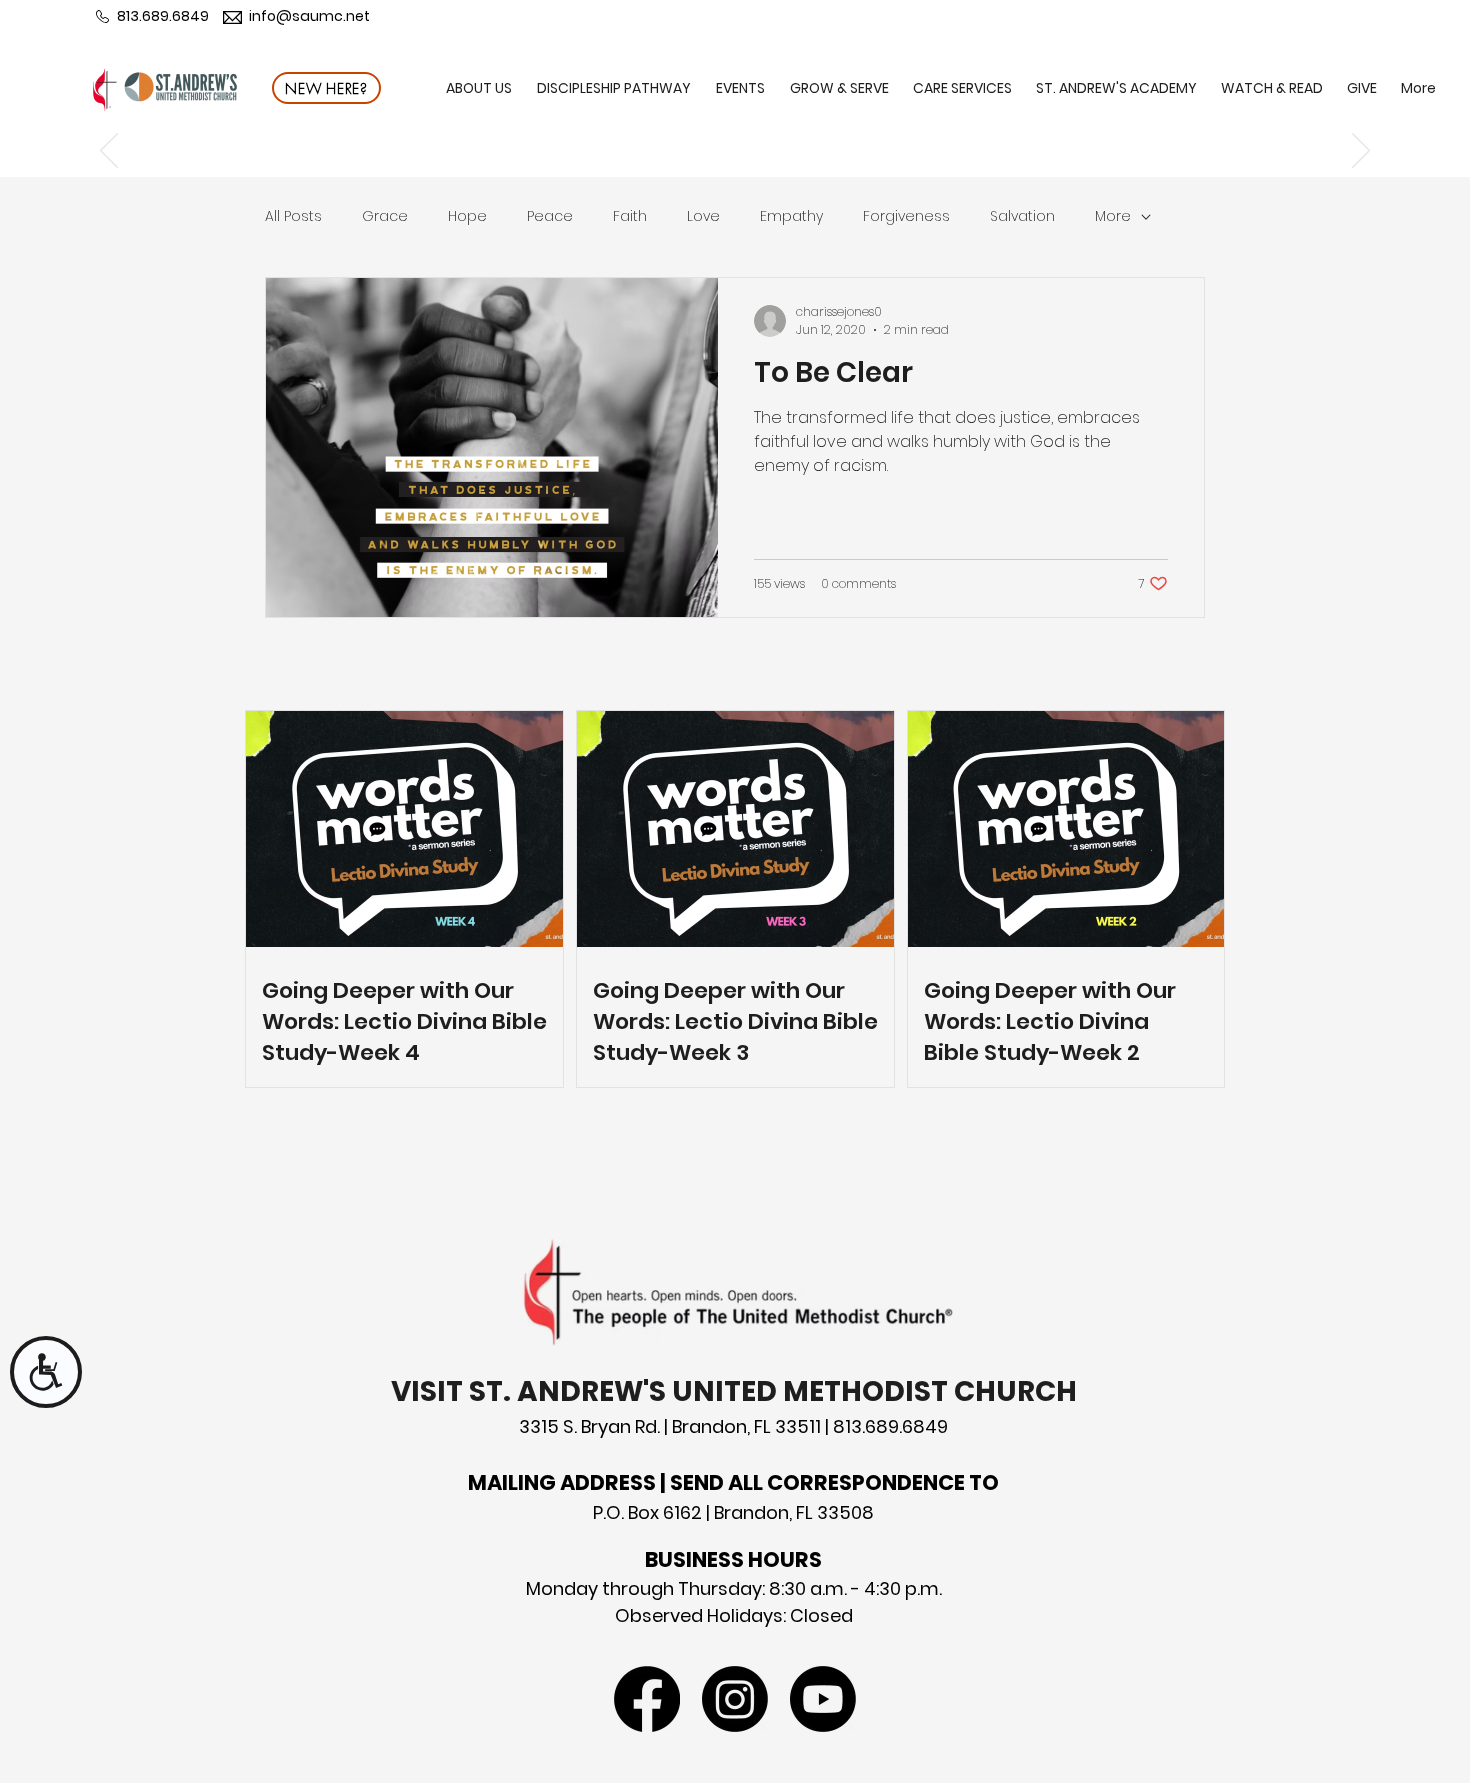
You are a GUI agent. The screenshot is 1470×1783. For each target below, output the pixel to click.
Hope (467, 216)
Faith (630, 216)
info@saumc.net (309, 16)
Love (703, 216)
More (1113, 216)
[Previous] (109, 152)
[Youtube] (823, 1699)
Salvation (1022, 216)
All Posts (293, 216)
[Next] (1361, 152)
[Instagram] (735, 1699)
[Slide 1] (735, 127)
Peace (550, 216)
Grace (385, 216)
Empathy (791, 216)
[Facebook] (647, 1699)
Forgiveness (906, 216)
